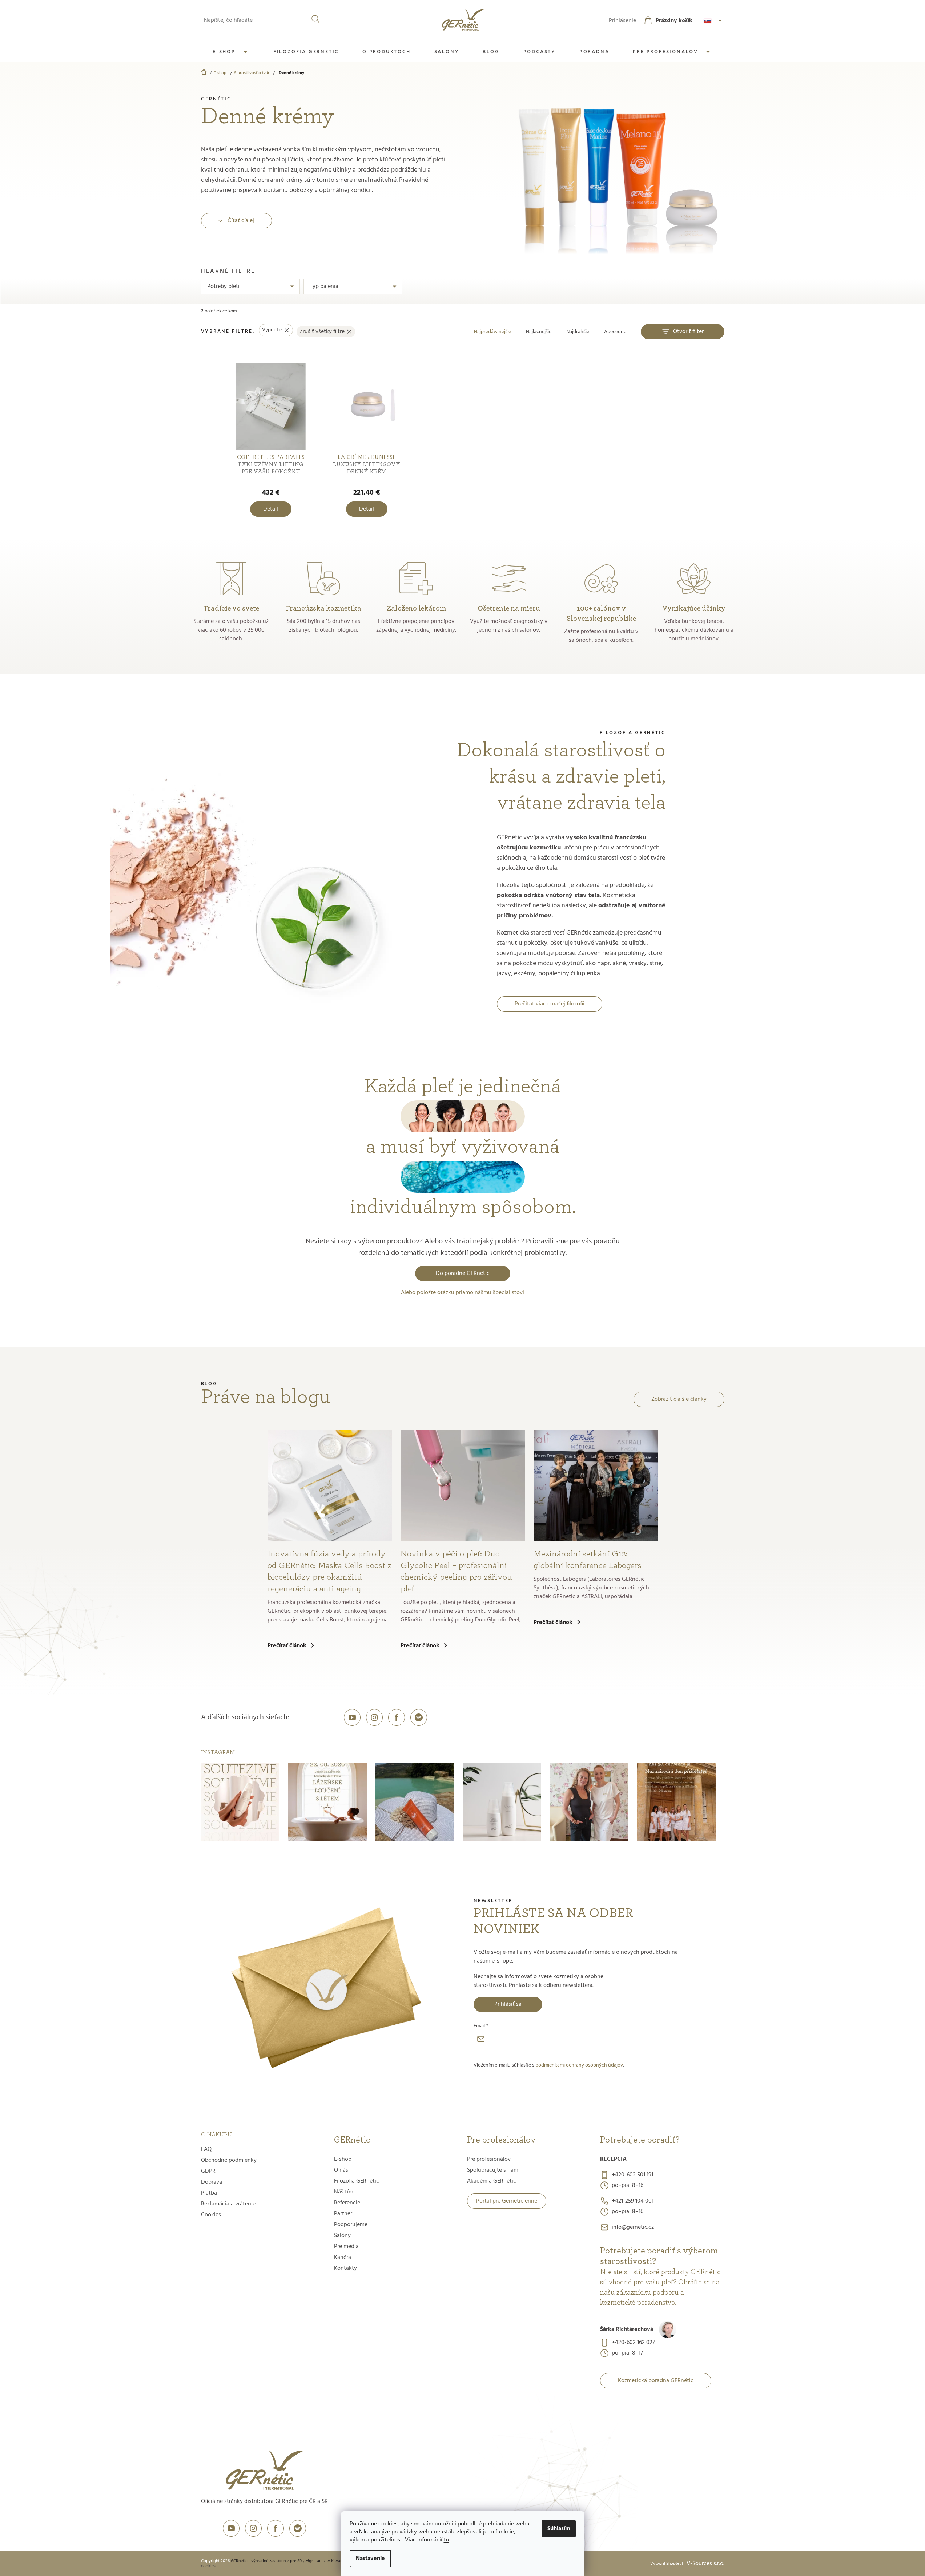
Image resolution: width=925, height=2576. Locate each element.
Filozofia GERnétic (357, 2181)
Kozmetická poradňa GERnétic (656, 2381)
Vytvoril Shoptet (665, 2564)
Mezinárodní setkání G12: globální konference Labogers (588, 1560)
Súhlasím (559, 2529)
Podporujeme (351, 2225)
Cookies (211, 2215)
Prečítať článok (287, 1646)
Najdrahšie (578, 332)
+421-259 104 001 (633, 2201)
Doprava (212, 2182)
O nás (341, 2170)
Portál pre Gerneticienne (507, 2201)
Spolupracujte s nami (493, 2170)
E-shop (343, 2159)
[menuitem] (231, 52)
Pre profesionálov (489, 2159)
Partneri (344, 2214)
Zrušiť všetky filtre (322, 332)
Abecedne (615, 332)
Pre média (346, 2247)
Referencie (347, 2203)
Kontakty (345, 2268)
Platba (209, 2193)
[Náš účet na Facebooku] (397, 1717)
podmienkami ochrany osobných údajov (579, 2065)
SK (714, 21)
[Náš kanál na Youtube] (352, 1717)
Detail (271, 509)
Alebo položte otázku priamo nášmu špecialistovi (462, 1293)
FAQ (206, 2149)
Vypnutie (272, 330)
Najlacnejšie (539, 332)
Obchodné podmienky (229, 2160)
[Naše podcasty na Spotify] (419, 1717)
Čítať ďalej (241, 221)
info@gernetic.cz (633, 2227)
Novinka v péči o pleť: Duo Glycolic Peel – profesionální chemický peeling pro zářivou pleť (456, 1571)
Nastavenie (370, 2559)
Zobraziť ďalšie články (679, 1399)
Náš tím (344, 2192)
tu (447, 2540)
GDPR (208, 2171)
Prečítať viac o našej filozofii (550, 1004)
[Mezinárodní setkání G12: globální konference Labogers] (596, 1485)
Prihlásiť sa (508, 2004)
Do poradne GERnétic (463, 1273)
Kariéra (343, 2257)
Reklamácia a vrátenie (228, 2204)
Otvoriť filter (688, 332)
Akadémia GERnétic (492, 2181)
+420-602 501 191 (632, 2175)
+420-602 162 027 (633, 2343)
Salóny (342, 2236)
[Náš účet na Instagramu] (374, 1717)
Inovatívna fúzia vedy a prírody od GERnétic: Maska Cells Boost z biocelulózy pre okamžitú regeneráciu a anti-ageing (329, 1571)
